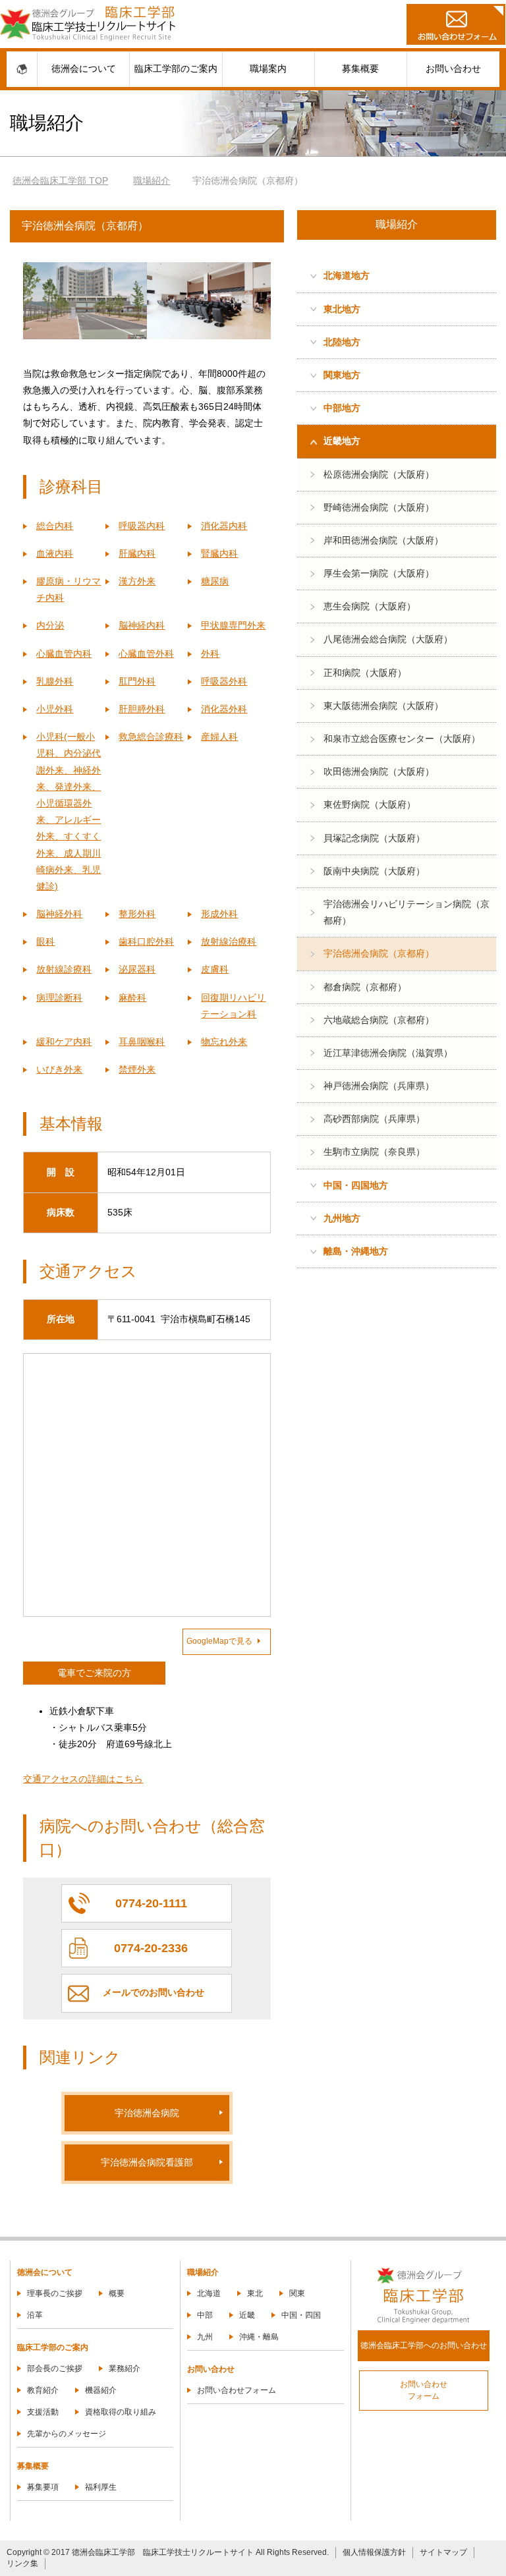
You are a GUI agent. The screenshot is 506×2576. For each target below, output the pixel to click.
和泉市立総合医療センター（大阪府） (402, 739)
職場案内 (268, 69)
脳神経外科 (59, 914)
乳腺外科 (55, 681)
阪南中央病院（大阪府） (374, 871)
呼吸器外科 (224, 681)
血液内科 (55, 553)
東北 (255, 2293)
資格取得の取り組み (121, 2412)
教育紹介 (43, 2390)
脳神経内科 (142, 625)
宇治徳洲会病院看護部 (147, 2162)
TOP (68, 181)
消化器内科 (224, 526)
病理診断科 (59, 997)
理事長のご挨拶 (55, 2293)
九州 (205, 2337)
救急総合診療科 (151, 737)
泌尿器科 (137, 969)
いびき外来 (59, 1069)
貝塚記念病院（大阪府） (374, 838)
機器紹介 (101, 2390)
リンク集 (22, 2563)
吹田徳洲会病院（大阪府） (379, 771)
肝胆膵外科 (142, 709)
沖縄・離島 (259, 2337)
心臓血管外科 (146, 654)
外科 (210, 654)
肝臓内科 (137, 553)
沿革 (35, 2315)
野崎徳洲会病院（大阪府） (379, 507)
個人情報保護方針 (374, 2552)
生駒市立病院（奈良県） (374, 1152)
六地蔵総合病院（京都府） (379, 1020)
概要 (117, 2293)
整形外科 (137, 914)
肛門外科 (137, 681)
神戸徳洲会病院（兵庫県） (379, 1086)
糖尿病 (215, 581)
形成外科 (219, 914)
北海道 (209, 2293)
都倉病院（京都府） (365, 987)
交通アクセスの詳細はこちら (83, 1779)
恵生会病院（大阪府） (370, 606)
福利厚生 (101, 2487)
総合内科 (55, 526)
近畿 (247, 2315)
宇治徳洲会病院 (147, 2113)
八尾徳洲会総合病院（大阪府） (388, 639)
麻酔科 (132, 997)
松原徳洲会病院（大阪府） (379, 474)
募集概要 (360, 69)
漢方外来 (137, 581)
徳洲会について (84, 69)
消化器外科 (224, 709)
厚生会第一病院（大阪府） (379, 573)
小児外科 (55, 709)
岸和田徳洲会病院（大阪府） (383, 540)
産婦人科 (219, 737)
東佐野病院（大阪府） (370, 804)
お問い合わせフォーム (237, 2390)
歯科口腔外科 (146, 941)
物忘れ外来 (224, 1042)
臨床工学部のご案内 (176, 69)
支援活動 (43, 2412)
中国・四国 (301, 2315)
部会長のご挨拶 (55, 2368)
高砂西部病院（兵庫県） (374, 1119)
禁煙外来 (137, 1069)
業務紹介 (125, 2368)
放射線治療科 (229, 941)
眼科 (45, 941)
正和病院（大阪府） (365, 673)
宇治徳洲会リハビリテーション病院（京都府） (407, 912)
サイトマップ (443, 2552)
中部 (205, 2315)
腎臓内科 (219, 553)
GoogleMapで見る (219, 1641)
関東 (297, 2293)
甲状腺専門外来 (233, 625)
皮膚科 (215, 969)
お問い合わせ (453, 69)
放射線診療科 (64, 969)
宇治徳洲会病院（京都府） (379, 953)
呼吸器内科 (142, 526)
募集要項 (43, 2487)
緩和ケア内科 (64, 1042)
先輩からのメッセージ (67, 2434)
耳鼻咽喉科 (142, 1042)
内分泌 (50, 625)
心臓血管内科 (64, 654)
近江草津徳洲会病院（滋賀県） (388, 1053)
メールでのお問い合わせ (154, 1992)
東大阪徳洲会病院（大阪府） (383, 706)
